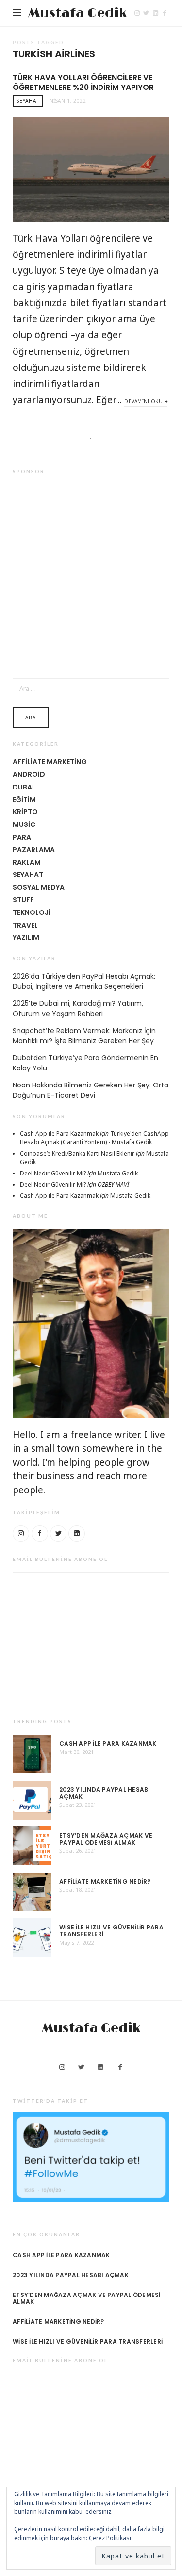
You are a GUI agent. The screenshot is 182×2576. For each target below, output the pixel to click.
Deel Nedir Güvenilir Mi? (53, 1173)
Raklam (27, 862)
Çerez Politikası (110, 2538)
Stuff (23, 900)
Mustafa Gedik (77, 13)
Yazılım (26, 937)
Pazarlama (34, 850)
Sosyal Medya (39, 887)
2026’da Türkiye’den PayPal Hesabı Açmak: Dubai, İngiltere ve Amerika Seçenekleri (84, 981)
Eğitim (24, 800)
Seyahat (28, 101)
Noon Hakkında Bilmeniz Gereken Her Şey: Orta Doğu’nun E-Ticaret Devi (91, 1090)
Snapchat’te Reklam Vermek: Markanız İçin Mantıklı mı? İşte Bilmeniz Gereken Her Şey (84, 1036)
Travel (25, 925)
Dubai (23, 787)
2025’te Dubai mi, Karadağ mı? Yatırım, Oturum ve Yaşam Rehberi (78, 1008)
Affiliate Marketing (50, 762)
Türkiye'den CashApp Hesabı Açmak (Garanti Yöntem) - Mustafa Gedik (94, 1138)
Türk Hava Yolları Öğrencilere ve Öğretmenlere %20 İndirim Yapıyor (83, 82)
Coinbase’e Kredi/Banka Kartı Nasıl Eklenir (77, 1153)
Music (24, 824)
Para (22, 837)
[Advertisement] (91, 575)
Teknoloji (32, 912)
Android (29, 774)
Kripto (25, 812)
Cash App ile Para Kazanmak (59, 1133)
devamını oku (143, 401)
